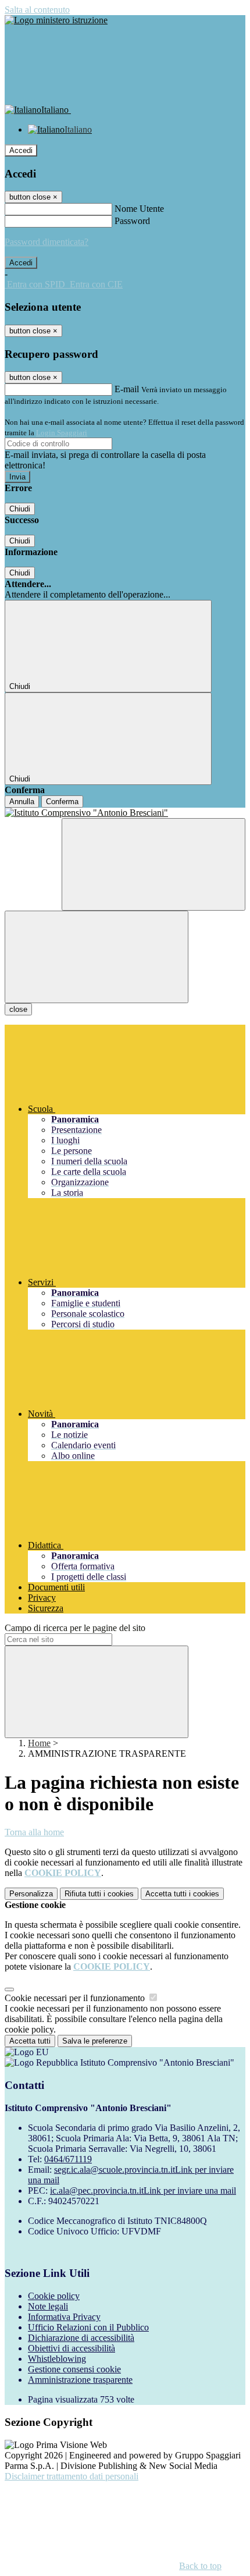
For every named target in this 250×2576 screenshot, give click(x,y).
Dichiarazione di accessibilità (81, 2338)
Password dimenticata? (47, 242)
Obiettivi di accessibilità (72, 2348)
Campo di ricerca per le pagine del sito (75, 1628)
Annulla (22, 802)
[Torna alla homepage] (125, 813)
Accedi (21, 150)
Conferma (62, 802)
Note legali (48, 2306)
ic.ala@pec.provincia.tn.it (143, 2191)
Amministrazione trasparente (80, 2380)
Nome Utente (139, 209)
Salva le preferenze (95, 2041)
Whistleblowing (57, 2359)
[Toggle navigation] (97, 957)
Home (39, 1743)
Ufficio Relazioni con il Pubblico (88, 2327)
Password (132, 221)
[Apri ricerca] (153, 864)
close (18, 1009)
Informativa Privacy (64, 2317)
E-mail (127, 389)
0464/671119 (68, 2159)
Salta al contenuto (37, 10)
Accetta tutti (182, 1894)
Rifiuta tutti (99, 1894)
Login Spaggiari (62, 433)
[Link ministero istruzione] (56, 20)
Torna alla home (34, 1832)
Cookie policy (54, 2296)
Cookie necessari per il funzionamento (76, 1998)
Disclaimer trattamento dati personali (72, 2476)
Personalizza (31, 1894)
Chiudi (20, 509)
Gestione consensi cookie (74, 2369)
